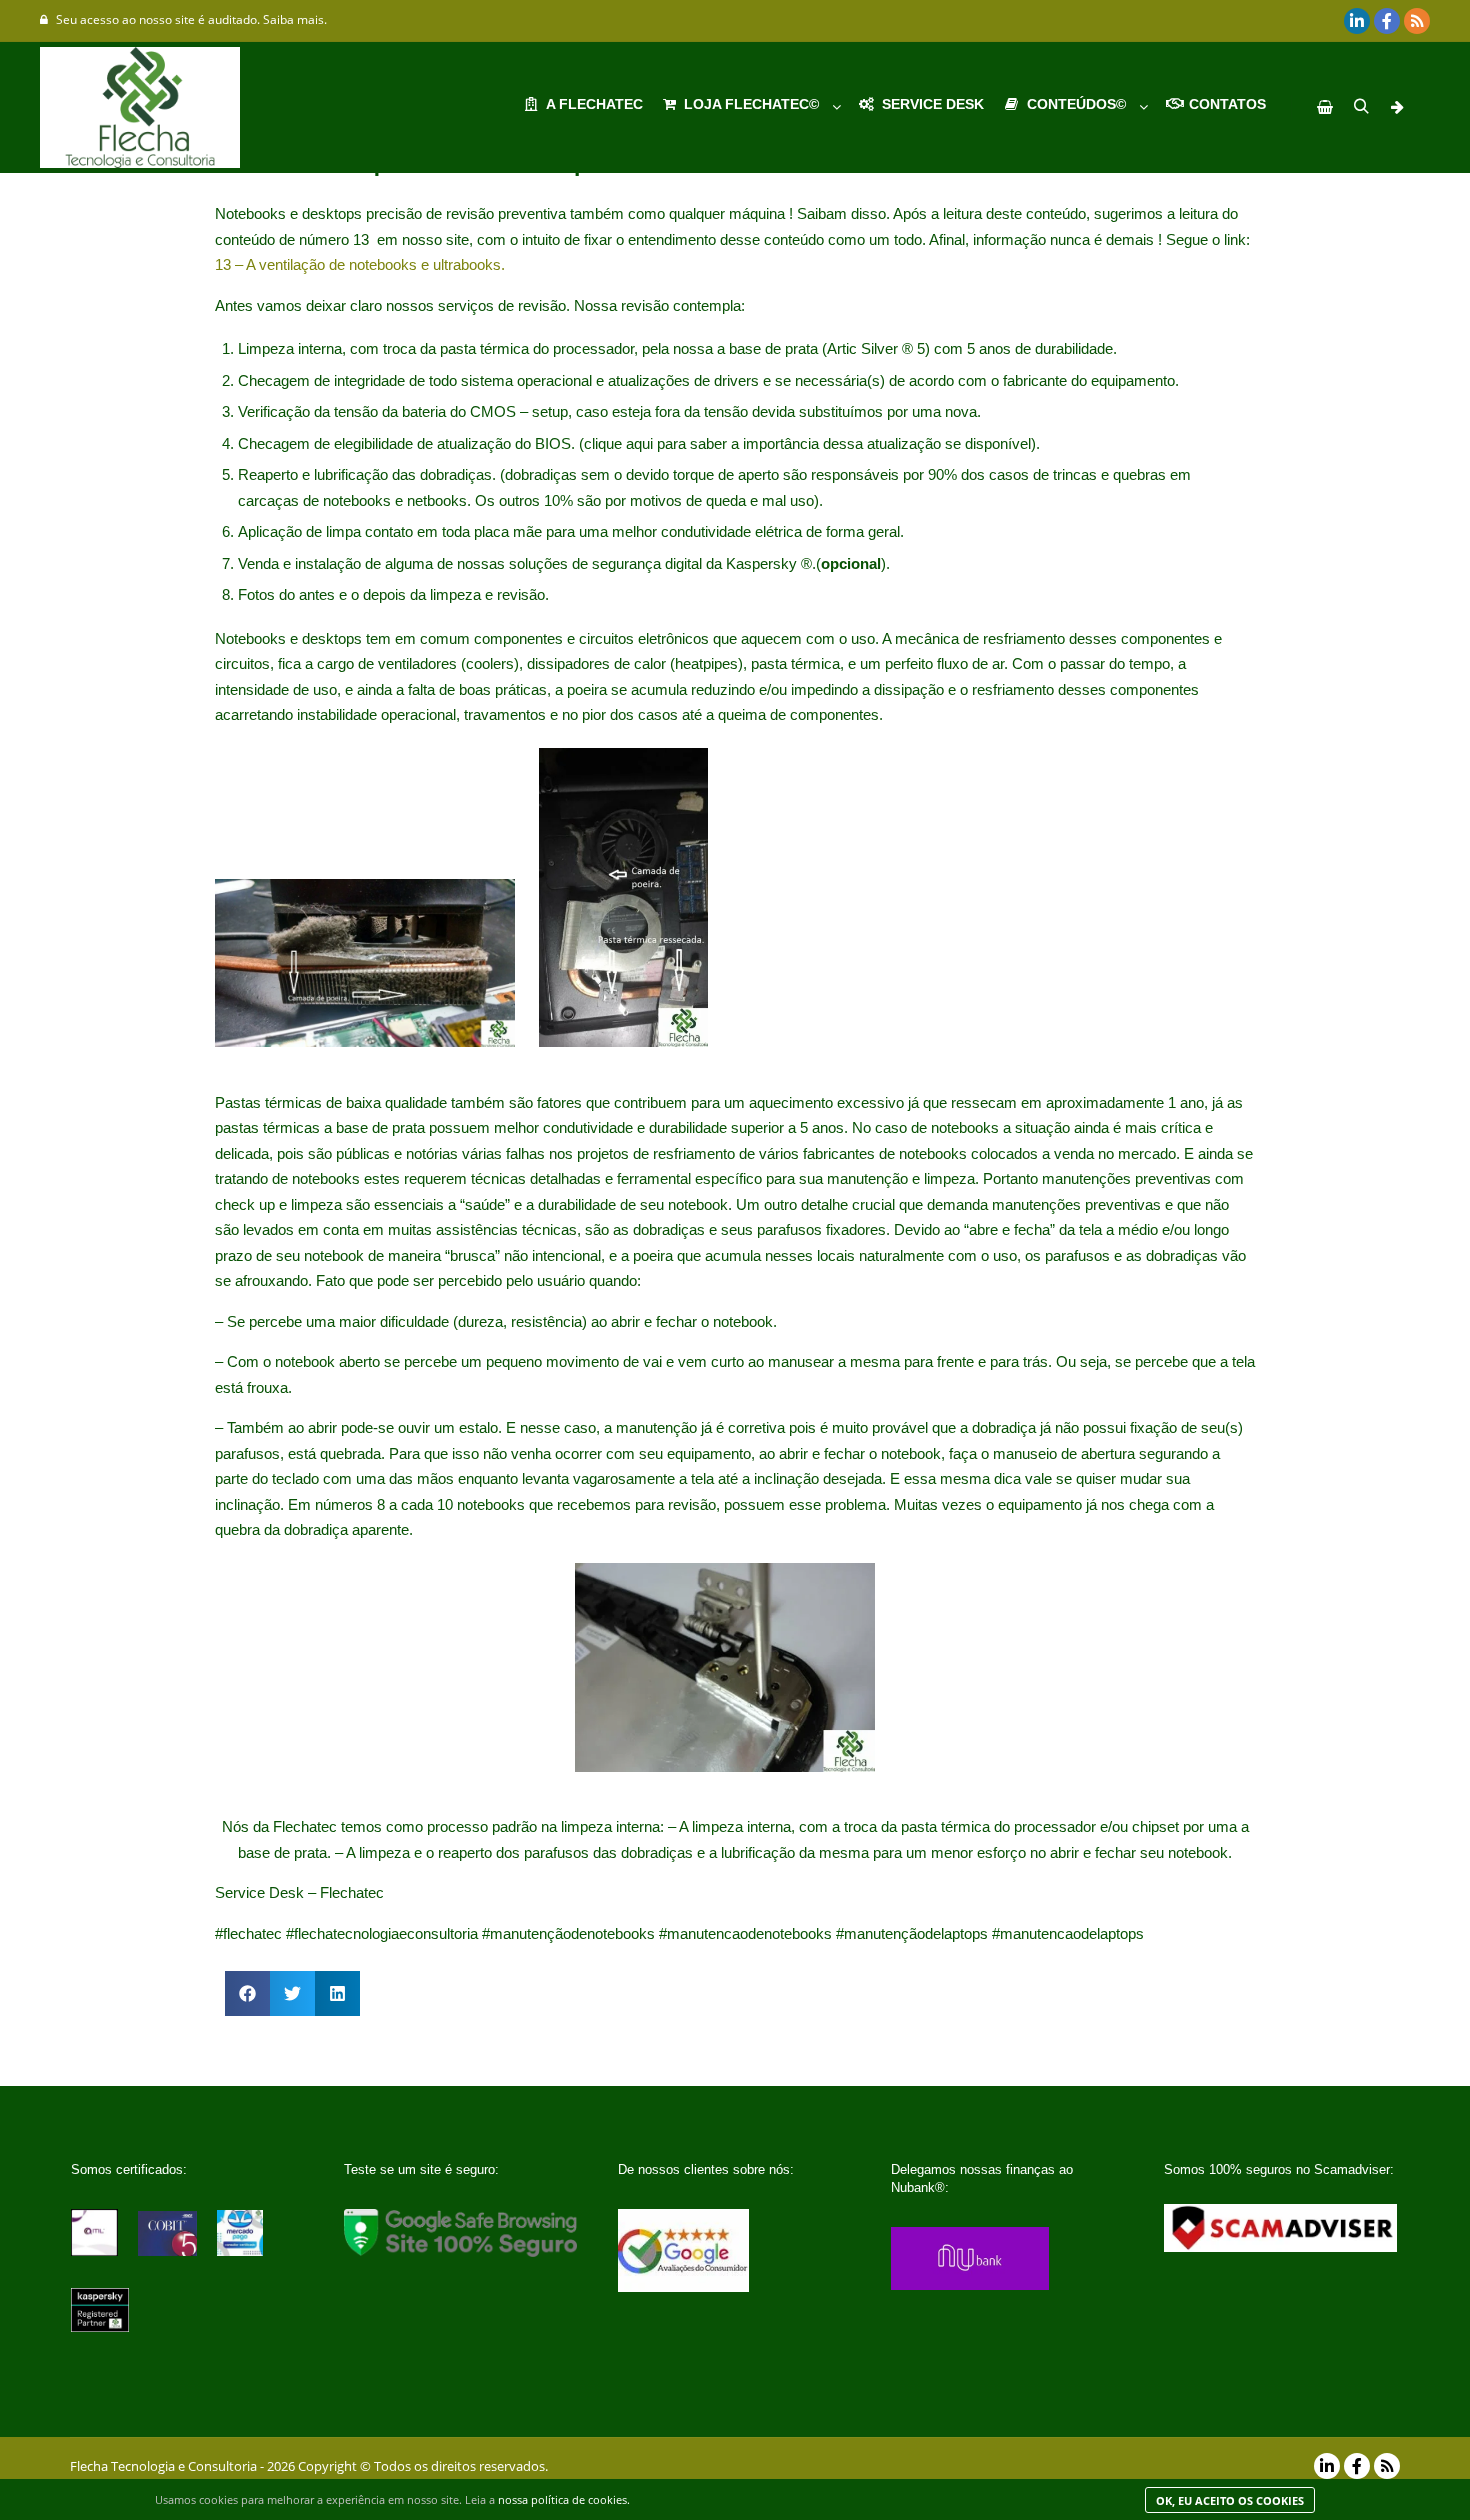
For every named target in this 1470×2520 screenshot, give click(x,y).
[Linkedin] (1357, 21)
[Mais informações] (1397, 107)
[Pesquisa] (1361, 107)
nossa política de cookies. (564, 2499)
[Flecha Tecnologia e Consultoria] (140, 107)
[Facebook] (1387, 21)
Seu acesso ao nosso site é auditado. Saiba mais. (191, 19)
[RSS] (1417, 21)
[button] (247, 1993)
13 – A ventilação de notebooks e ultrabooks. (360, 264)
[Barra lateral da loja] (1325, 107)
